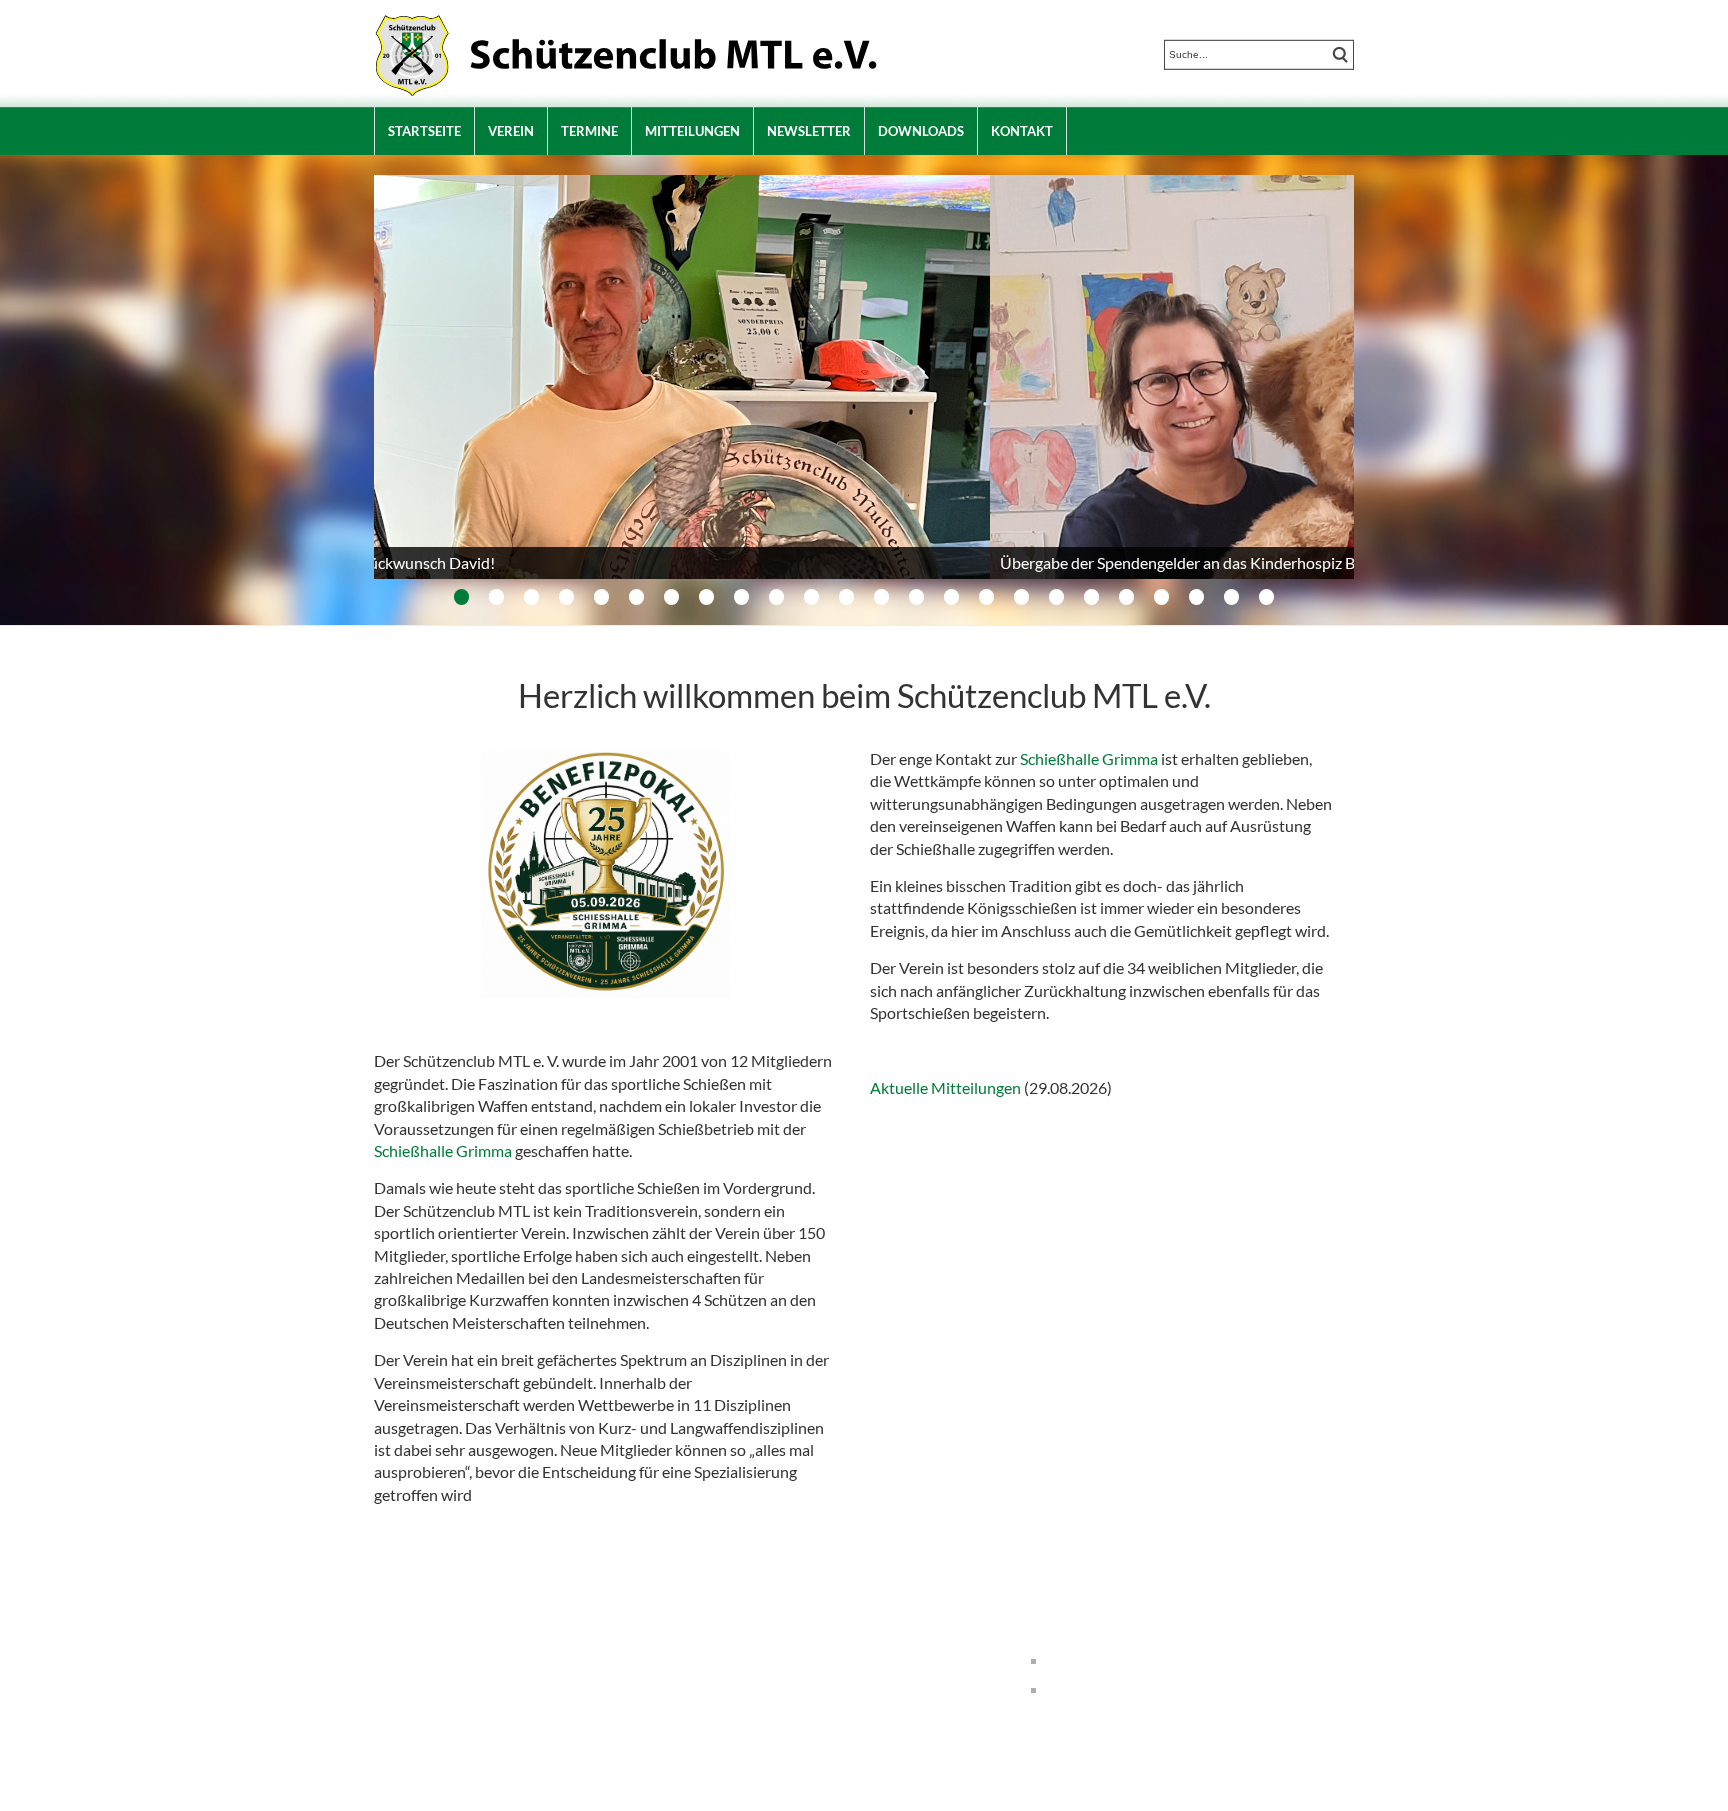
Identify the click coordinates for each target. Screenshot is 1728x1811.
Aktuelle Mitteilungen (945, 1087)
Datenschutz (1097, 1688)
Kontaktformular (776, 1704)
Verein (511, 131)
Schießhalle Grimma (443, 1150)
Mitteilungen (692, 131)
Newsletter (809, 131)
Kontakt (1022, 131)
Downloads (921, 131)
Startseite (424, 131)
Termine (589, 131)
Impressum (1091, 1659)
